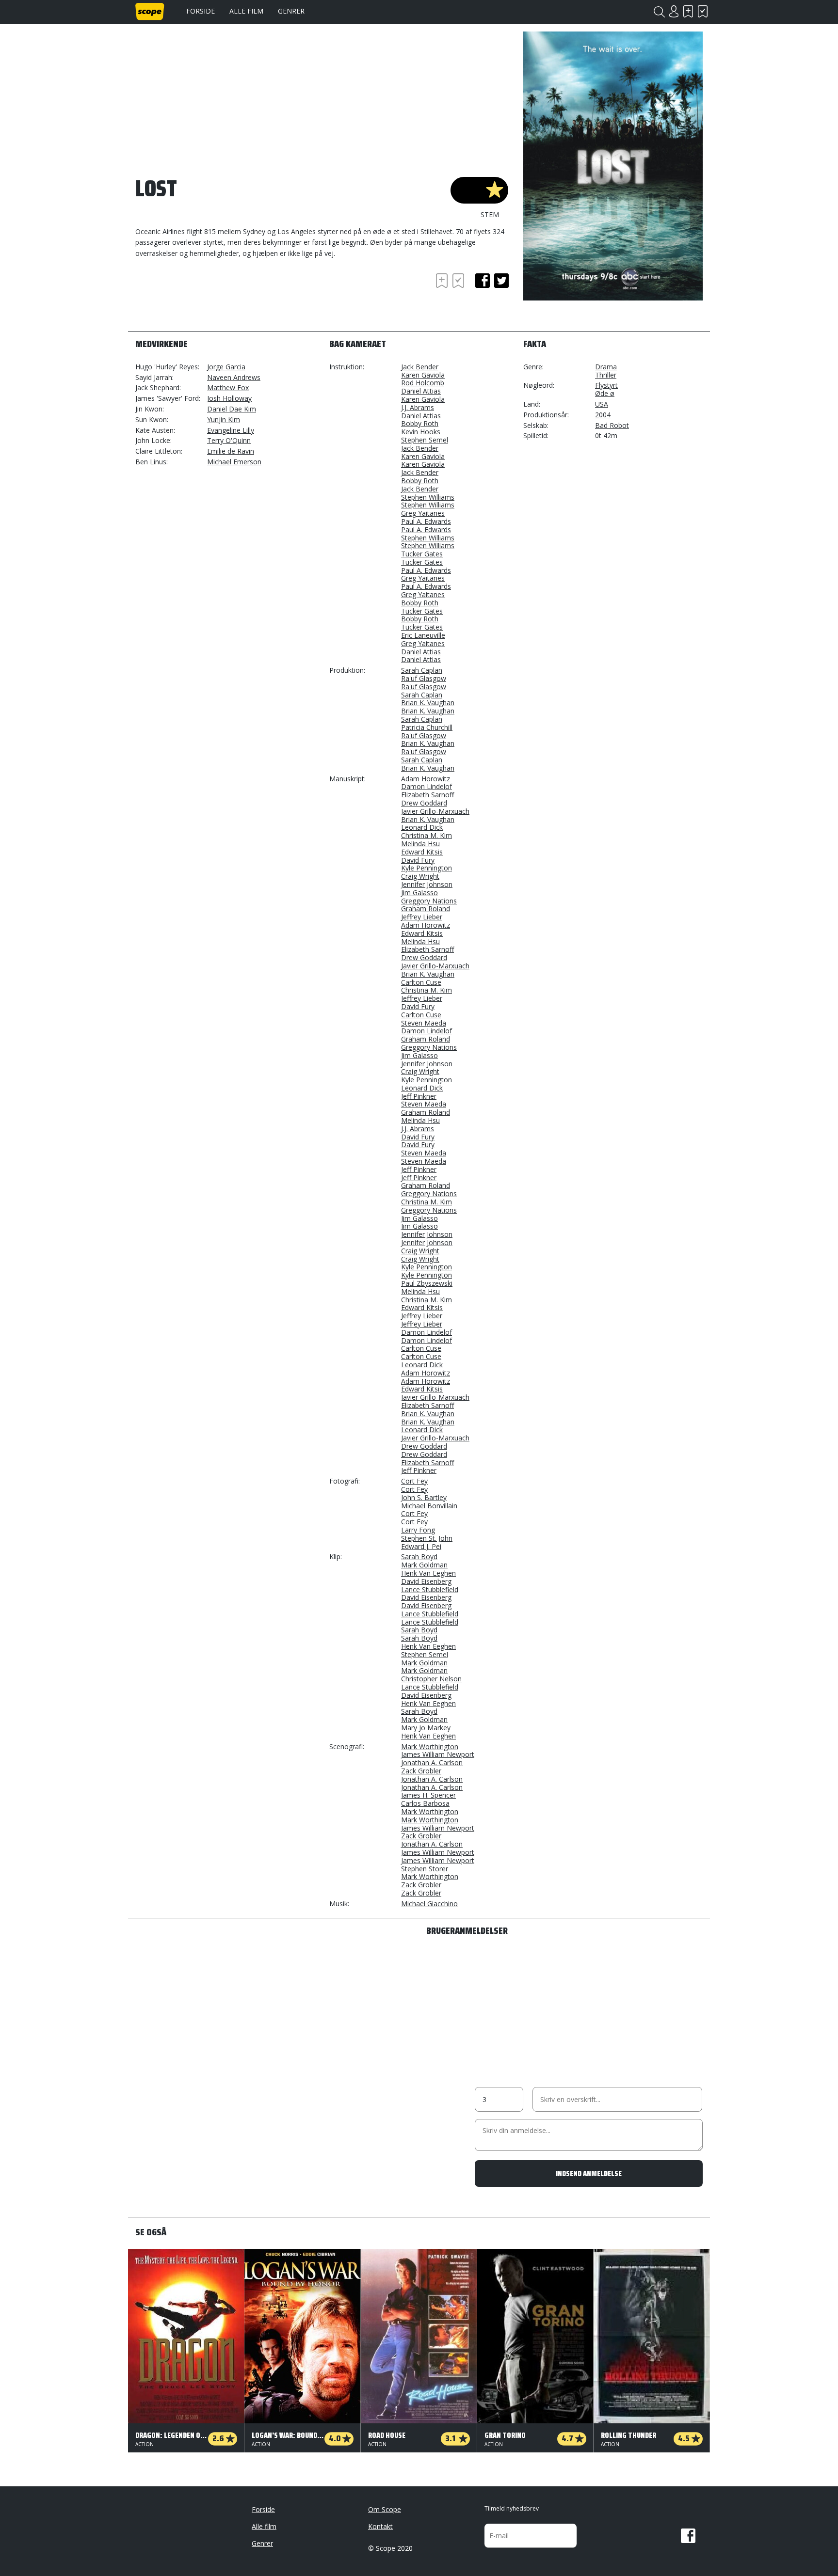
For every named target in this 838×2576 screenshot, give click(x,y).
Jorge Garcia (226, 367)
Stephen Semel (425, 440)
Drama (606, 367)
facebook (483, 281)
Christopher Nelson (431, 1679)
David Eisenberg (426, 1581)
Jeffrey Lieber (422, 917)
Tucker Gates (422, 554)
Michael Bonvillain (429, 1506)
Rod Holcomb (423, 383)
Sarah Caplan (422, 670)
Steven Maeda (424, 1023)
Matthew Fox (228, 387)
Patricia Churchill (427, 727)
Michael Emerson (234, 462)
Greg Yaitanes (423, 513)
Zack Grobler (421, 1771)
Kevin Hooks (421, 432)
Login (674, 11)
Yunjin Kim (224, 419)
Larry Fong (418, 1530)
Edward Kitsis (422, 852)
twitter (501, 281)
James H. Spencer (428, 1795)
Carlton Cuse (421, 982)
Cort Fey (414, 1481)
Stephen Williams (428, 497)
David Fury (418, 860)
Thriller (606, 375)
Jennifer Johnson (427, 884)
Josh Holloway (229, 398)
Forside (201, 11)
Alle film (246, 11)
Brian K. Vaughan (428, 703)
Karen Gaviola (423, 375)
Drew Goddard (424, 803)
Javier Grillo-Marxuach (435, 811)
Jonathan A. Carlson (432, 1762)
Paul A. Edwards (426, 521)
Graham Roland (426, 909)
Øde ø (605, 393)
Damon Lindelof (427, 786)
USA (602, 404)
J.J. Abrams (418, 407)
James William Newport (438, 1754)
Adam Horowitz (426, 779)
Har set (703, 11)
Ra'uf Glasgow (424, 678)
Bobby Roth (420, 423)
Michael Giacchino (429, 1904)
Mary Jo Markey (426, 1728)
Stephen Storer (425, 1869)
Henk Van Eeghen (428, 1573)
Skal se (688, 11)
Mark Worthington (430, 1746)
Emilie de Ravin (231, 451)
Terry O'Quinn (229, 440)
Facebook (688, 2536)
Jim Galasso (419, 893)
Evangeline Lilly (231, 430)
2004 (603, 415)
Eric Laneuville (423, 635)
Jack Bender (420, 367)
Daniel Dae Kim (232, 409)
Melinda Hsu (420, 844)
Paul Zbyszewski (427, 1283)
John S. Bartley (424, 1497)
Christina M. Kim (427, 835)
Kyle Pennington (427, 868)
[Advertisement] (213, 298)
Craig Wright (420, 876)
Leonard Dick (422, 827)
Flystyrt (606, 385)
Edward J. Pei (421, 1546)
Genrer (291, 11)
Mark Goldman (424, 1565)
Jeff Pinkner (419, 1096)
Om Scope (385, 2509)
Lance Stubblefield (430, 1589)
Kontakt (380, 2526)
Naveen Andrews (234, 377)
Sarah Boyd (419, 1557)
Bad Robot (612, 425)
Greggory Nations (429, 901)
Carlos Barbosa (425, 1803)
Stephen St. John (427, 1538)
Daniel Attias (421, 391)
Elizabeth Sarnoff (427, 795)
